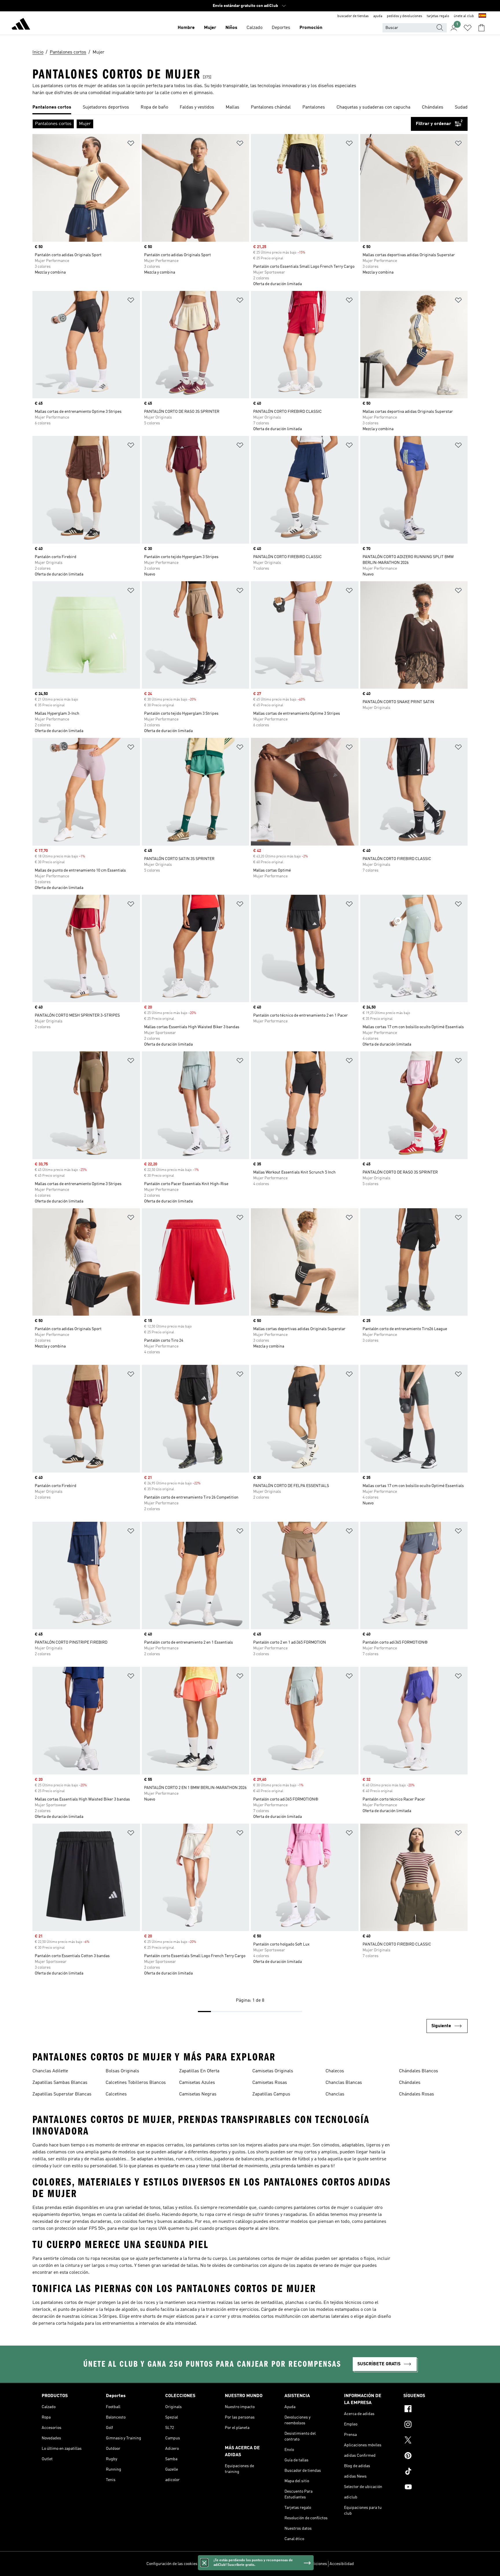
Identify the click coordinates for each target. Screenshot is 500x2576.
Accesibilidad (342, 2564)
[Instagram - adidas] (431, 2425)
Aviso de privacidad (265, 2564)
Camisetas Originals (273, 2071)
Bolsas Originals (122, 2071)
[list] (250, 108)
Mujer (210, 28)
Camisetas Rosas (270, 2083)
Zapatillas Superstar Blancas (62, 2094)
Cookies (238, 2564)
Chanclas (335, 2094)
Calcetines (116, 2094)
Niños (231, 28)
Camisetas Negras (198, 2094)
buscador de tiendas (353, 16)
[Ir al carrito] (481, 28)
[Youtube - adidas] (431, 2488)
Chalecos (335, 2071)
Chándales (410, 2083)
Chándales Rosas (417, 2094)
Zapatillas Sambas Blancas (60, 2083)
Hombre (186, 28)
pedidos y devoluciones (405, 16)
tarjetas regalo (438, 16)
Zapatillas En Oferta (199, 2071)
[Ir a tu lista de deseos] (468, 28)
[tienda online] (21, 25)
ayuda (378, 16)
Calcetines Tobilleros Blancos (136, 2083)
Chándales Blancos (419, 2071)
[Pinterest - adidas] (431, 2456)
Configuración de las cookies (172, 2564)
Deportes (281, 28)
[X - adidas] (431, 2441)
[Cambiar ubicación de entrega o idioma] (482, 16)
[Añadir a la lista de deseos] (131, 144)
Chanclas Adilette (50, 2071)
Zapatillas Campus (271, 2094)
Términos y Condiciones (306, 2564)
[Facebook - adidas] (431, 2410)
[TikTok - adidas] (431, 2472)
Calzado (254, 28)
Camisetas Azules (197, 2083)
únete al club (464, 16)
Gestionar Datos (214, 2564)
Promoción (311, 28)
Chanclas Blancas (344, 2083)
